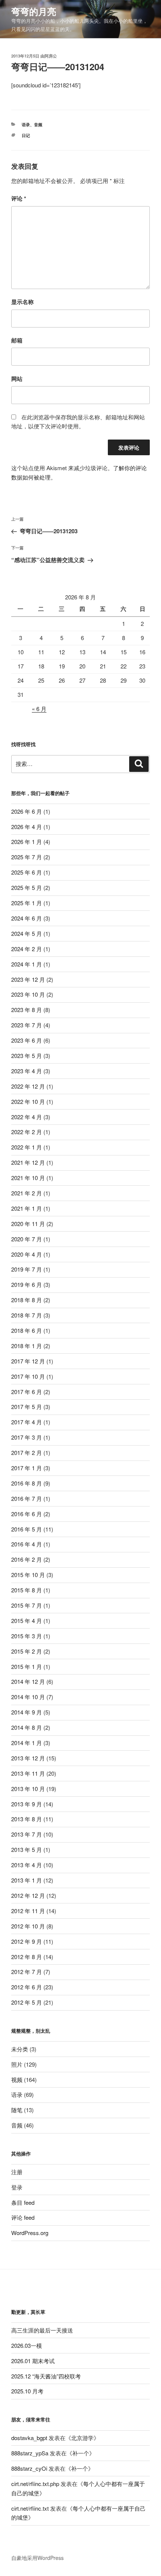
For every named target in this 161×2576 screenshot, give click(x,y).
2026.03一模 (27, 2345)
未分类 (20, 2049)
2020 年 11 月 (28, 1224)
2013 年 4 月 (27, 1865)
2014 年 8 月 (27, 1727)
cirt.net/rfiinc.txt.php (35, 2484)
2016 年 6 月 (27, 1514)
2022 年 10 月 (28, 1101)
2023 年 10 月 (28, 994)
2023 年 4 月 (27, 1071)
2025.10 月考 (27, 2391)
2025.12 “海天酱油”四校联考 (46, 2376)
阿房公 (51, 56)
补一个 (81, 2453)
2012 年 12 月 (28, 1895)
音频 (38, 125)
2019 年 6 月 (27, 1284)
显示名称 (22, 302)
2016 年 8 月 (27, 1483)
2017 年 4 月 (27, 1422)
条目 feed (23, 2202)
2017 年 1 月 (27, 1468)
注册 (17, 2172)
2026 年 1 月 (27, 842)
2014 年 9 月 (27, 1712)
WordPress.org (30, 2233)
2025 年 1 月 (27, 903)
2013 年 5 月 (27, 1849)
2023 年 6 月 (27, 1040)
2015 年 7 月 (27, 1605)
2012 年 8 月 (27, 1957)
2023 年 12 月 (28, 979)
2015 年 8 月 (27, 1590)
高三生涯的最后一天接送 (42, 2330)
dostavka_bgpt (29, 2438)
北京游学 (82, 2438)
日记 (26, 135)
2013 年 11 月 (28, 1773)
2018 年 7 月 (27, 1315)
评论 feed (23, 2217)
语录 (26, 125)
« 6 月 (39, 709)
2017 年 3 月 (27, 1437)
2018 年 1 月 (27, 1346)
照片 (17, 2064)
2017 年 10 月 (28, 1376)
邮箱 (17, 340)
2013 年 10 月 (28, 1789)
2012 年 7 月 (27, 1972)
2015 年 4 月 (27, 1621)
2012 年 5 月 (27, 2002)
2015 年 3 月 (27, 1636)
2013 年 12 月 (28, 1758)
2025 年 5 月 (27, 887)
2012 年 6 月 (27, 1987)
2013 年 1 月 (27, 1880)
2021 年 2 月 (27, 1193)
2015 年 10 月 (28, 1575)
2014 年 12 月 (28, 1681)
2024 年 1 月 (27, 964)
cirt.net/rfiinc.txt (30, 2508)
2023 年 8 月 (27, 1010)
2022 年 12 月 (28, 1086)
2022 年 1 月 (27, 1147)
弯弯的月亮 (34, 11)
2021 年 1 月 (27, 1208)
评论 (19, 198)
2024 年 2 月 (27, 949)
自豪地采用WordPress (37, 2558)
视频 (17, 2080)
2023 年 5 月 (27, 1056)
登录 (17, 2187)
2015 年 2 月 (27, 1651)
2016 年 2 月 (27, 1559)
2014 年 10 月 (28, 1697)
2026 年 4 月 (27, 827)
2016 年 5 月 (27, 1529)
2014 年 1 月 (27, 1743)
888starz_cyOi (29, 2468)
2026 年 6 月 (27, 811)
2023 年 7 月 (27, 1025)
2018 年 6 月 (27, 1330)
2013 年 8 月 (27, 1819)
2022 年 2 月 (27, 1132)
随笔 (17, 2110)
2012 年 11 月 (28, 1911)
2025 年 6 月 (27, 872)
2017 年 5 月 (27, 1407)
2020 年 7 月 (27, 1239)
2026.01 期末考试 (33, 2361)
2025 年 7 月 (27, 857)
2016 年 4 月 (27, 1544)
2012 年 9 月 (27, 1941)
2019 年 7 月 (27, 1269)
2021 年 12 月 (28, 1162)
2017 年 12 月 (28, 1361)
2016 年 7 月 (27, 1498)
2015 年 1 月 (27, 1666)
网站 (17, 379)
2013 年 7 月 (27, 1834)
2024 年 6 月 (27, 918)
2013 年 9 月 (27, 1804)
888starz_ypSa (30, 2453)
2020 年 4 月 (27, 1254)
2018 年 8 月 (27, 1300)
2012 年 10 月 (28, 1926)
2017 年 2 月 (27, 1453)
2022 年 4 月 (27, 1117)
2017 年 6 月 (27, 1392)
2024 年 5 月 (27, 933)
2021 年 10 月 (28, 1178)
